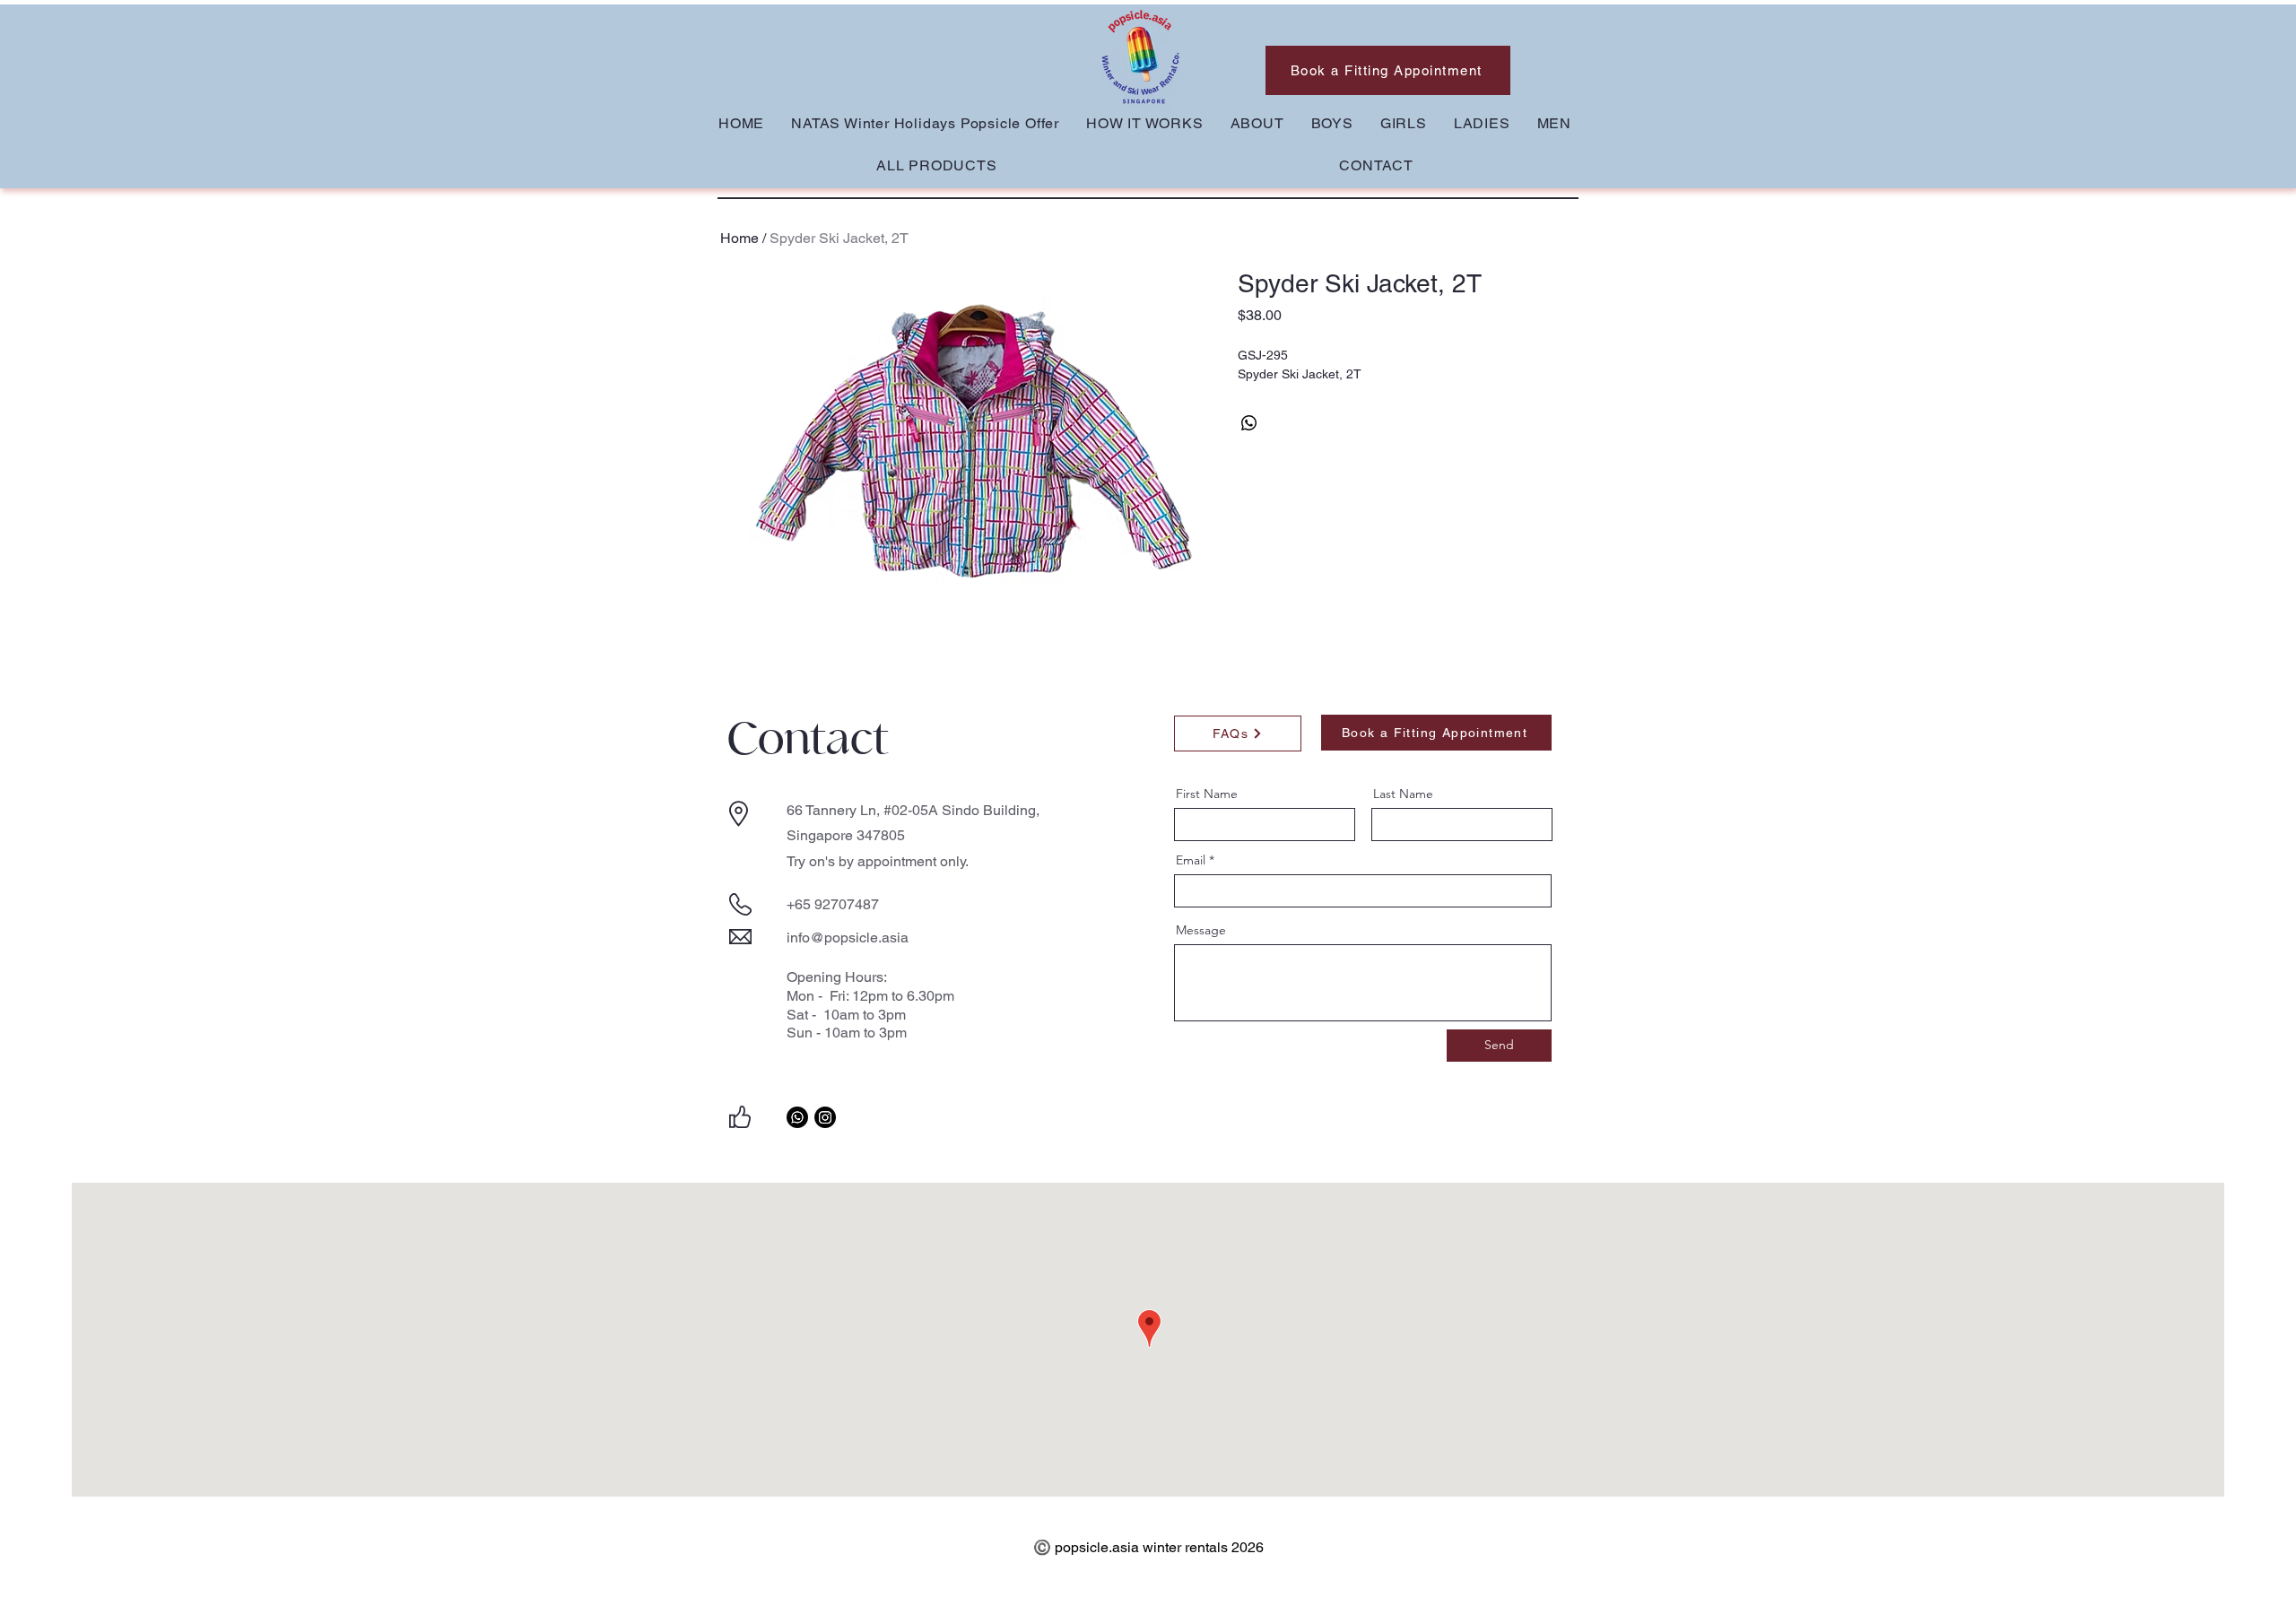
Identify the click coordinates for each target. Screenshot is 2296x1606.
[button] (1332, 123)
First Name (1207, 794)
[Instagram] (825, 1117)
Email (1191, 860)
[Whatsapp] (797, 1117)
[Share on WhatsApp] (1249, 423)
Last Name (1403, 794)
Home (739, 238)
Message (1201, 930)
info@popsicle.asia (848, 938)
